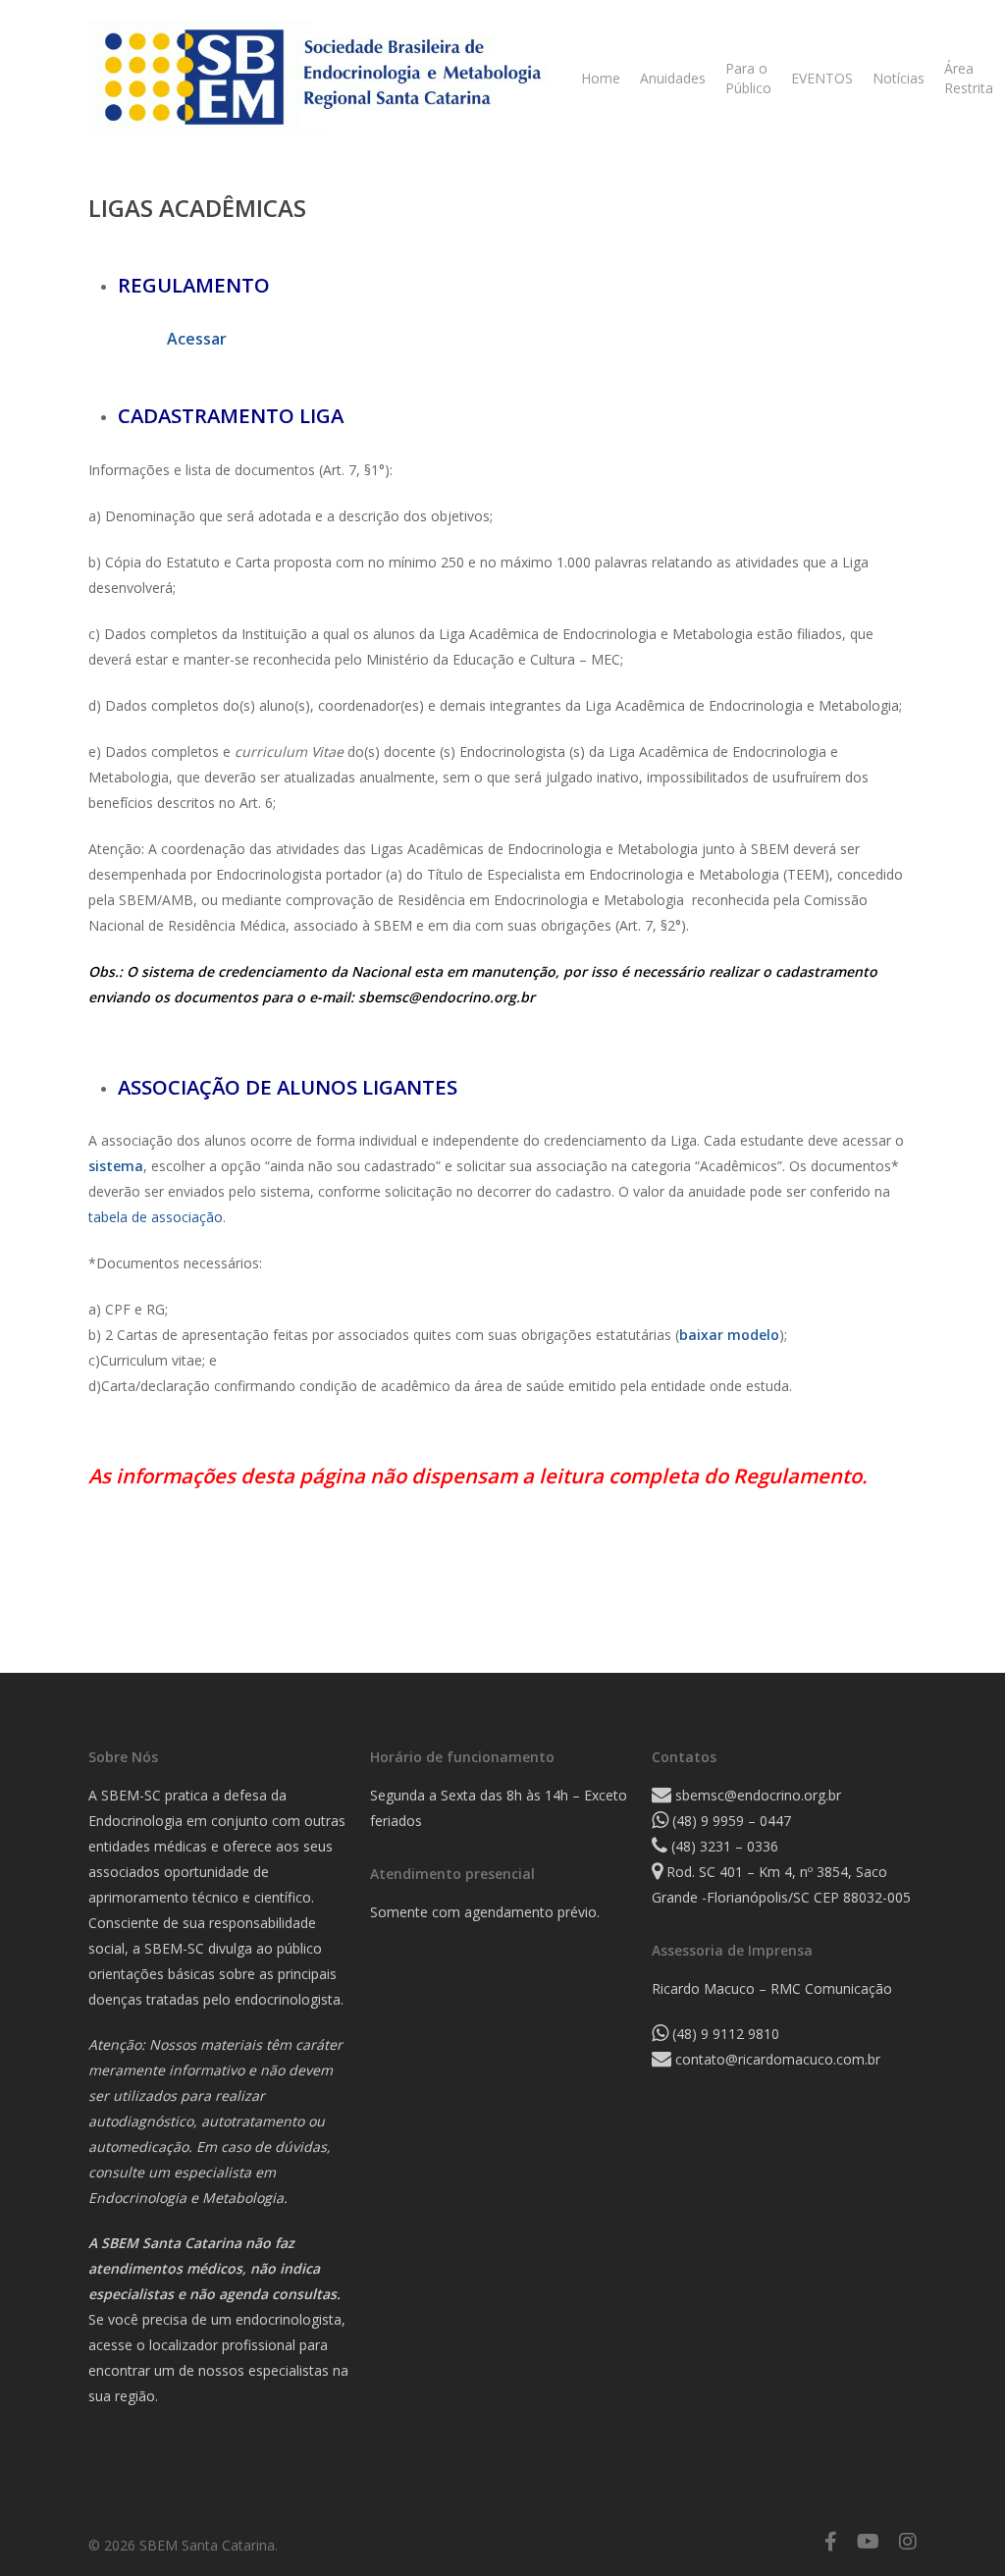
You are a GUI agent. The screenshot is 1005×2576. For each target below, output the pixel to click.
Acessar (197, 339)
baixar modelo (729, 1335)
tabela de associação (156, 1217)
